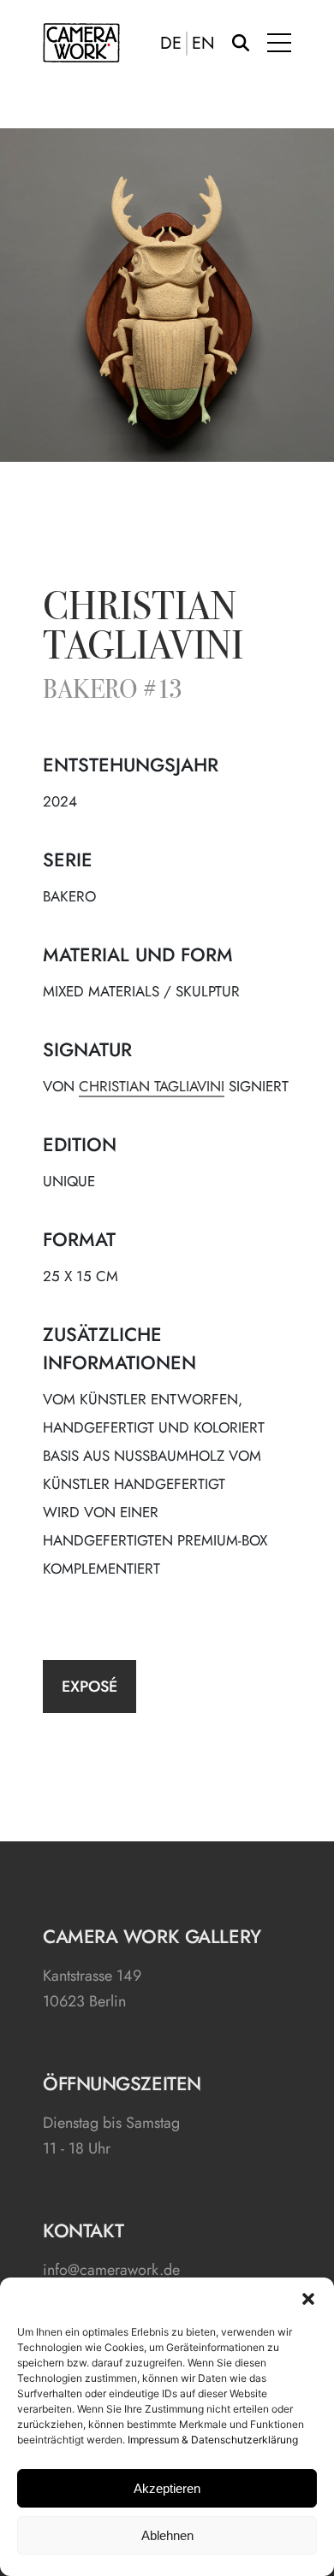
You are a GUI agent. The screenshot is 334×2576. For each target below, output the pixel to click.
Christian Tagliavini (143, 629)
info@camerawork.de (111, 2270)
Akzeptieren (167, 2488)
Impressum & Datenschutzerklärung (213, 2440)
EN (203, 44)
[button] (308, 2299)
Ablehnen (167, 2535)
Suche (241, 43)
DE (171, 44)
